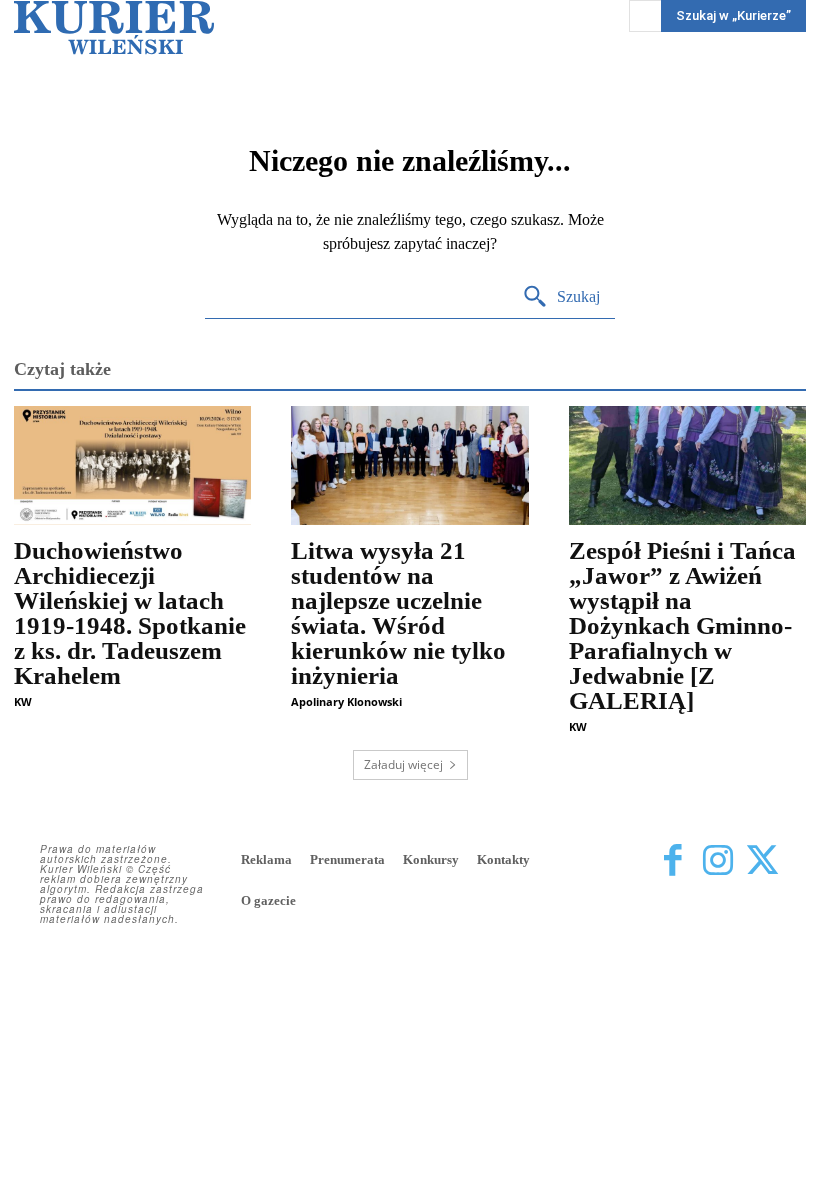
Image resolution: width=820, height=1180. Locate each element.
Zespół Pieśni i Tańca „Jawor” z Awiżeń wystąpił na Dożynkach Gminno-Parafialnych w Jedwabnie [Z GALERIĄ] (682, 625)
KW (23, 701)
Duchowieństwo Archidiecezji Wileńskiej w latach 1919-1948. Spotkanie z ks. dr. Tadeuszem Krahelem (130, 613)
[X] (762, 861)
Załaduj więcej (403, 764)
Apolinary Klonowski (346, 701)
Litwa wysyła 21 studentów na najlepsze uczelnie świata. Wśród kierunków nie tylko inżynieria (398, 613)
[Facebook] (672, 861)
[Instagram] (717, 861)
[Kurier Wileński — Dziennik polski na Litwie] (114, 27)
